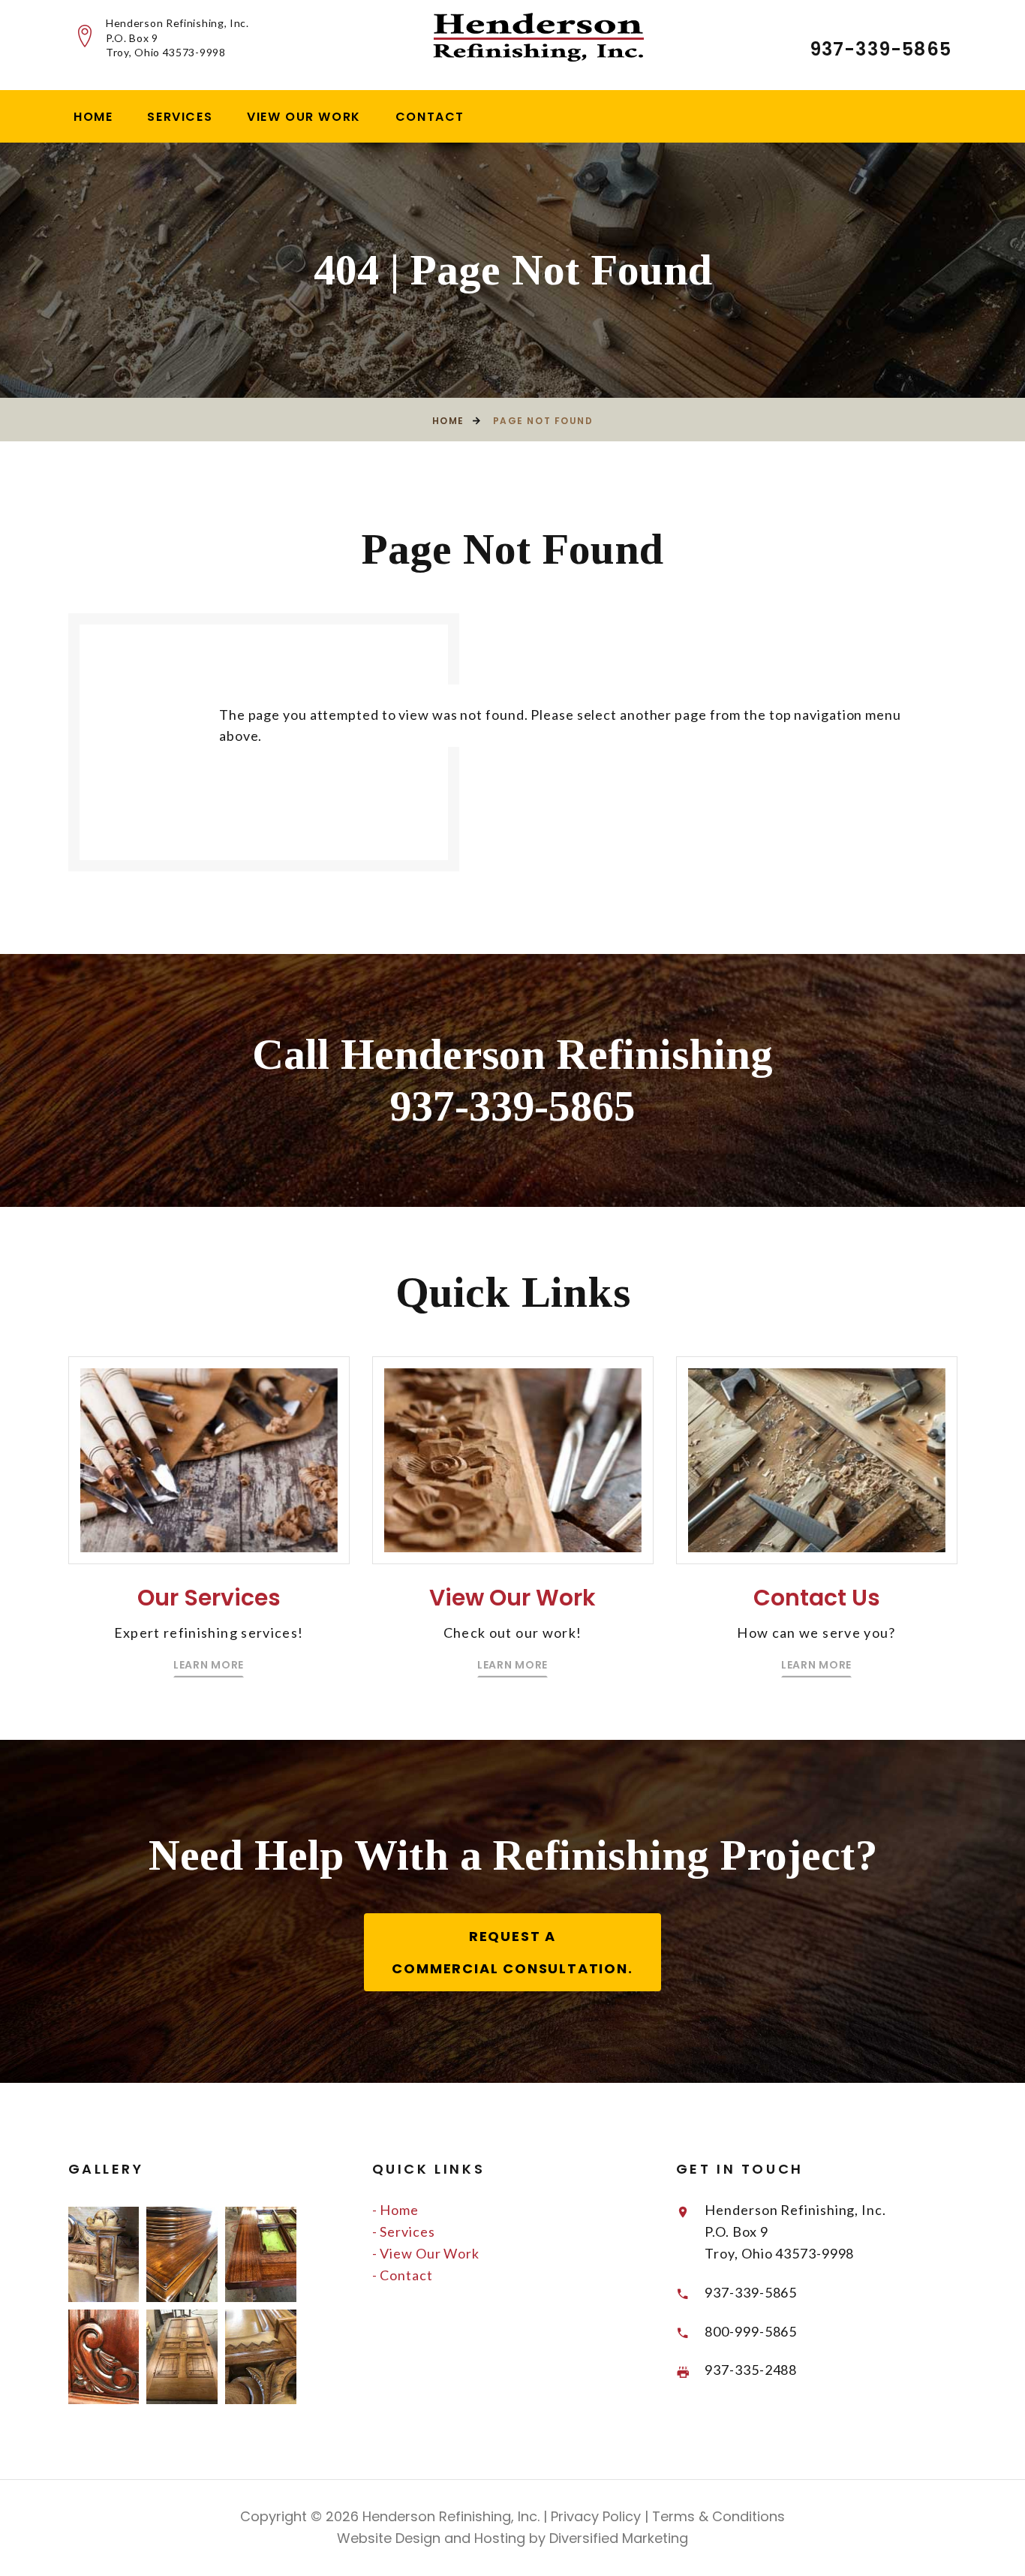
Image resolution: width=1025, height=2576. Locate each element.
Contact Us (817, 1598)
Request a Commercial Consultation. (512, 1952)
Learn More (209, 1665)
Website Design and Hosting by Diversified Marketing (512, 2538)
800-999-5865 (751, 2331)
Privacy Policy (594, 2516)
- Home (395, 2210)
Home (93, 117)
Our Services (209, 1598)
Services (180, 117)
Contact (430, 117)
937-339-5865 (881, 49)
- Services (404, 2231)
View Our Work (304, 117)
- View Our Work (426, 2253)
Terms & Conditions (717, 2516)
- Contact (403, 2275)
